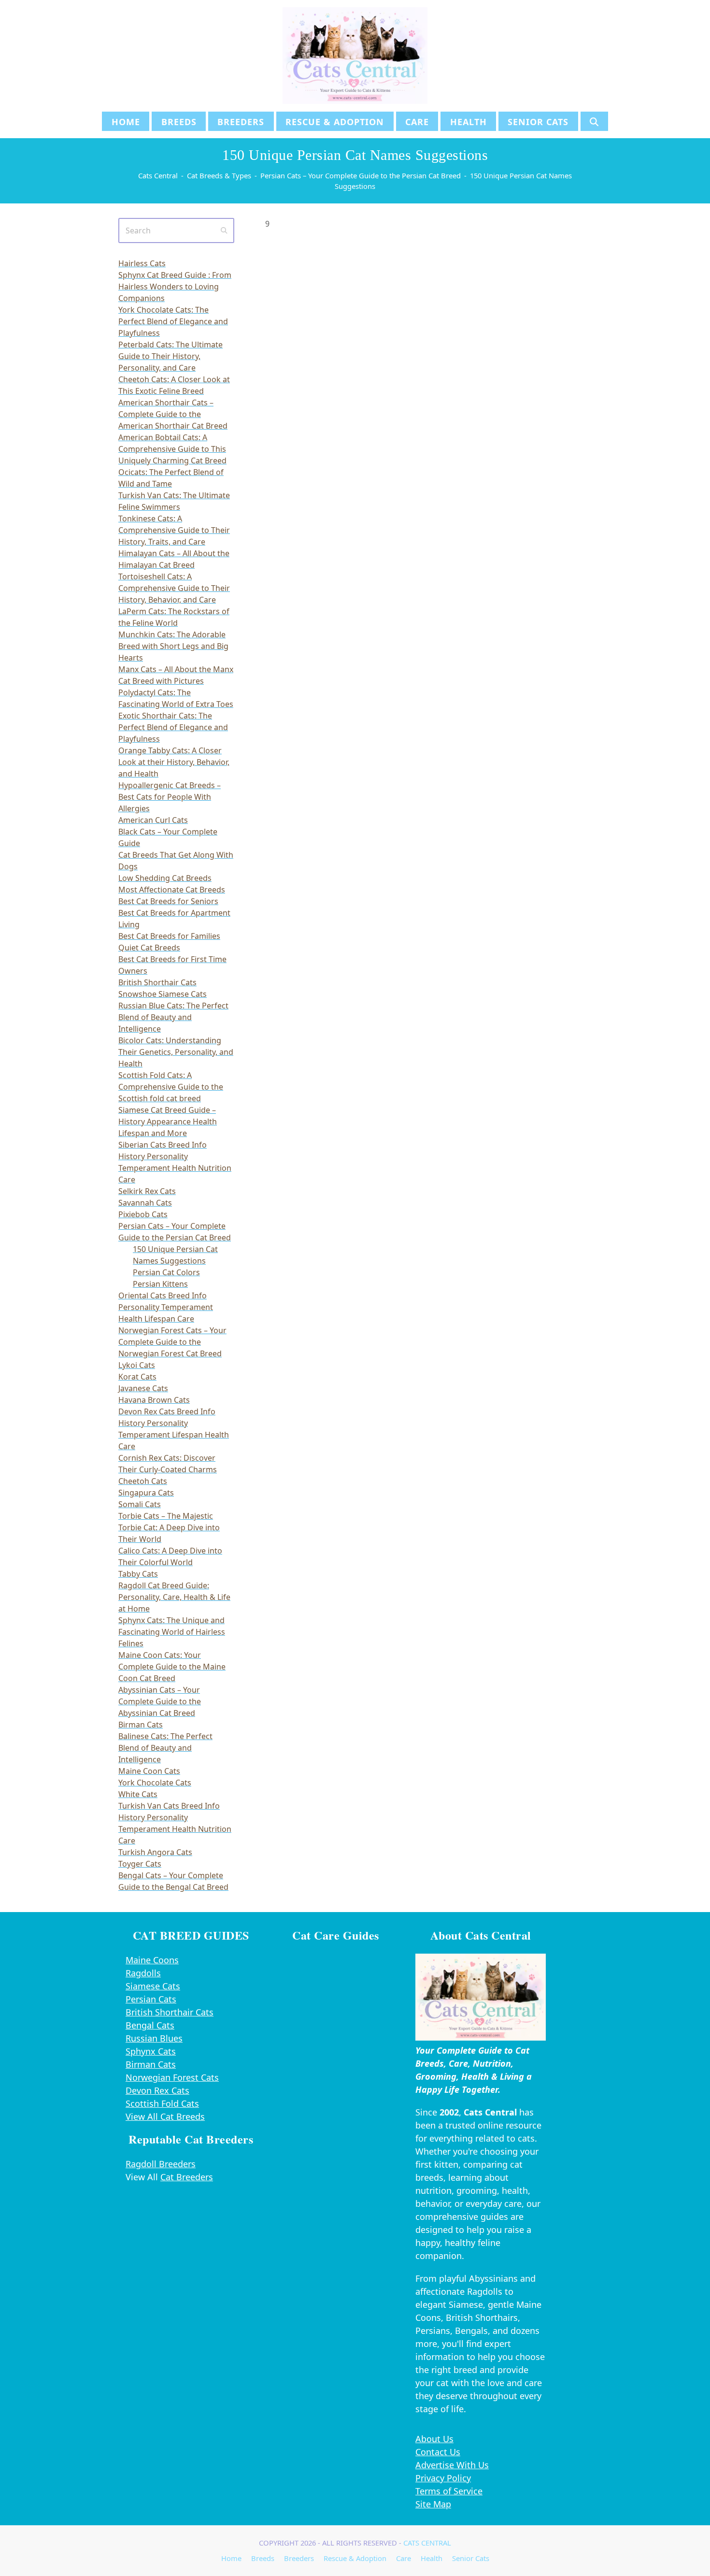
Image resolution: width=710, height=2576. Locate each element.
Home (231, 2558)
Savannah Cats (145, 1203)
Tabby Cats (138, 1574)
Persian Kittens (160, 1284)
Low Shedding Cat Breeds (165, 878)
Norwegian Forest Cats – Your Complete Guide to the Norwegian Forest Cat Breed (172, 1342)
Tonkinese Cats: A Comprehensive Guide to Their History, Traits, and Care (174, 530)
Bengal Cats (150, 2025)
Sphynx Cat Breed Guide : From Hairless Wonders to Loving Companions (175, 287)
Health (432, 2558)
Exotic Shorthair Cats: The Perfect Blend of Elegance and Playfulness (173, 727)
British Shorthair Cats (157, 982)
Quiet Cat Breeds (149, 948)
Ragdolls (143, 1973)
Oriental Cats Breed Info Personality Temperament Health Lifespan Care (166, 1307)
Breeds (263, 2558)
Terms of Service (449, 2491)
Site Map (433, 2504)
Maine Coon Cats (149, 1771)
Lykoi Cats (137, 1365)
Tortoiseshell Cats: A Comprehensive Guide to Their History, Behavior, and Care (174, 588)
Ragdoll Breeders (161, 2164)
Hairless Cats (142, 263)
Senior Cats (471, 2558)
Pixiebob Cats (143, 1214)
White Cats (138, 1794)
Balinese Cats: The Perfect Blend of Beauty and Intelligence (165, 1748)
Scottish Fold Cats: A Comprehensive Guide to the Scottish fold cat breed (171, 1087)
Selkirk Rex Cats (147, 1191)
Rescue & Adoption (355, 2558)
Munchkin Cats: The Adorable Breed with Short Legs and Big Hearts (173, 646)
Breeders (299, 2558)
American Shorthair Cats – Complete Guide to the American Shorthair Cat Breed (173, 414)
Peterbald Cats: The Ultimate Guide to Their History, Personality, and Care (170, 356)
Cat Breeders (187, 2177)
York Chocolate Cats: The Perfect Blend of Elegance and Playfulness (173, 321)
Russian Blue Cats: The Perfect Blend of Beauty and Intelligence (173, 1017)
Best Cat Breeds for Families (169, 936)
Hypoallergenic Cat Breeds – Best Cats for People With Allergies (170, 797)
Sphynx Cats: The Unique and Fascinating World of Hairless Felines (172, 1632)
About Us (434, 2439)
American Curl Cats (153, 820)
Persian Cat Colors (166, 1272)
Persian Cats (151, 1999)
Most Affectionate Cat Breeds (172, 890)
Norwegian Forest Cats (172, 2077)
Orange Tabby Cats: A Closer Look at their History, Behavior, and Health (174, 762)
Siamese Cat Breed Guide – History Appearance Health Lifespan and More (168, 1122)
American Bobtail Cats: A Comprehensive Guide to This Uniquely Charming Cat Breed (172, 449)
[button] (594, 121)
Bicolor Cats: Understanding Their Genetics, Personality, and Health (176, 1052)
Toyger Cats (140, 1864)
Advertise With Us (452, 2465)
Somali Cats (140, 1504)
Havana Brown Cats (154, 1400)
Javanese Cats (143, 1388)
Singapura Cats (146, 1493)
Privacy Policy (443, 2478)
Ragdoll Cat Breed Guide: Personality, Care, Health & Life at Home (174, 1597)
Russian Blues (154, 2038)
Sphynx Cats (151, 2051)
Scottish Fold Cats (162, 2103)
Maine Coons (152, 1960)
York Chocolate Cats (155, 1783)
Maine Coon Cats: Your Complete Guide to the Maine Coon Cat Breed (172, 1667)
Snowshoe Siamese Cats (163, 994)
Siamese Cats (153, 1986)
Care (404, 2558)
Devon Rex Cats (157, 2090)
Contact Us (438, 2452)
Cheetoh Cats (143, 1481)
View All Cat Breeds (165, 2116)
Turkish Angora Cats (155, 1852)
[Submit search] (224, 230)
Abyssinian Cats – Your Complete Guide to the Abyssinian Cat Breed (160, 1701)
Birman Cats (141, 1725)
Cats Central (427, 2543)
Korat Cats (137, 1377)
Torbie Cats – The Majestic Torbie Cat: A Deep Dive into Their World (169, 1527)
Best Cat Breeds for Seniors (168, 901)
